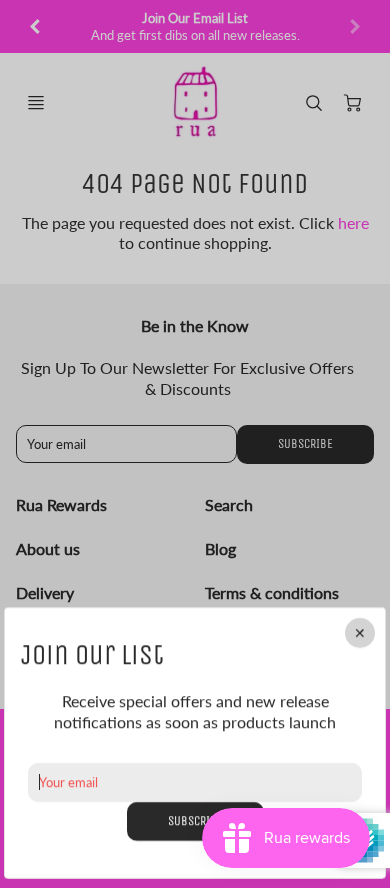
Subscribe (195, 820)
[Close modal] (360, 633)
